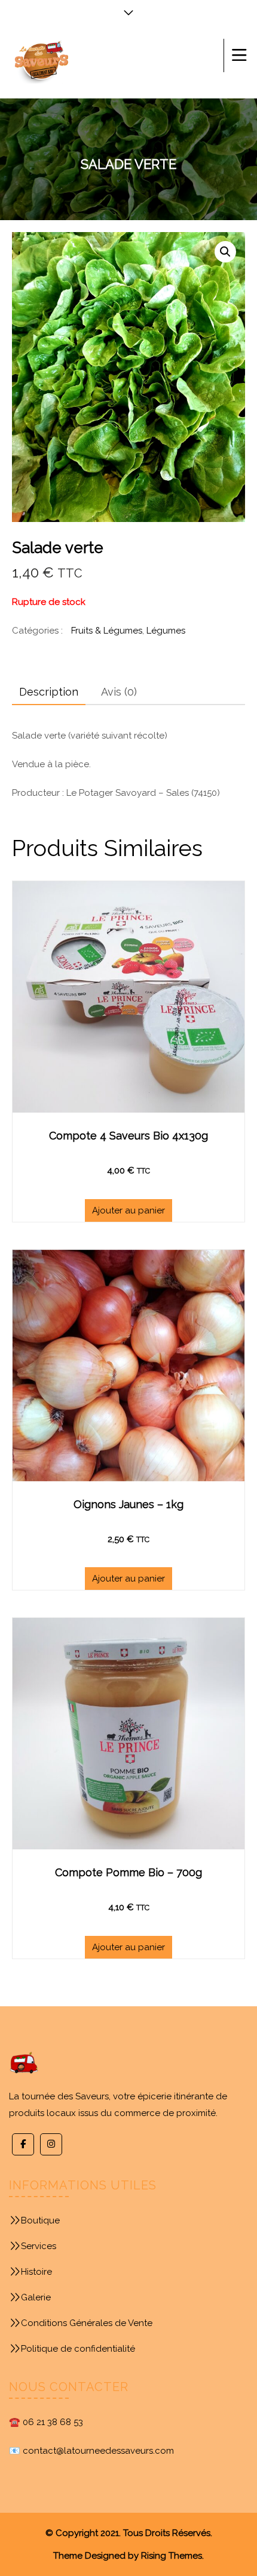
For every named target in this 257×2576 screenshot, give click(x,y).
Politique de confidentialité (78, 2349)
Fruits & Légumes (107, 631)
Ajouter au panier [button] (128, 1210)
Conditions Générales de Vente (87, 2323)
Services (39, 2246)
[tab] (49, 692)
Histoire (36, 2272)
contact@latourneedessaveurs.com (98, 2451)
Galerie (36, 2297)
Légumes (166, 631)
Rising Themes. (172, 2556)
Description (49, 692)
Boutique (40, 2220)
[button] (225, 252)
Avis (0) (119, 692)
